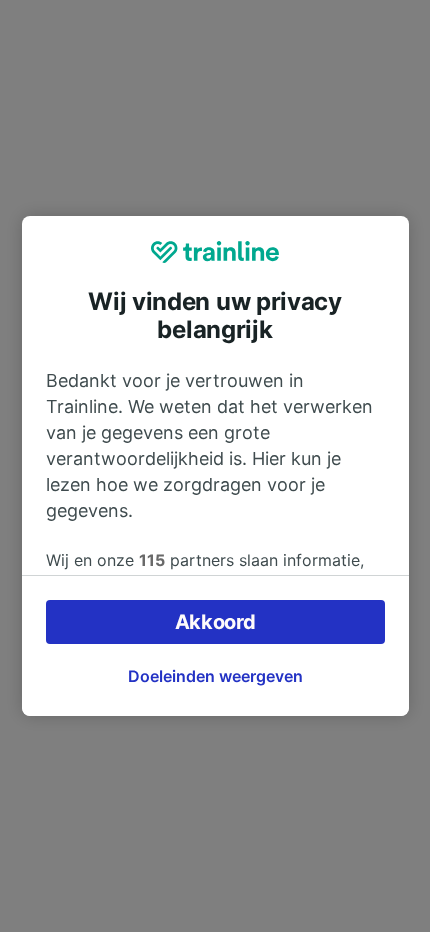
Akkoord (215, 622)
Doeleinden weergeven (215, 676)
